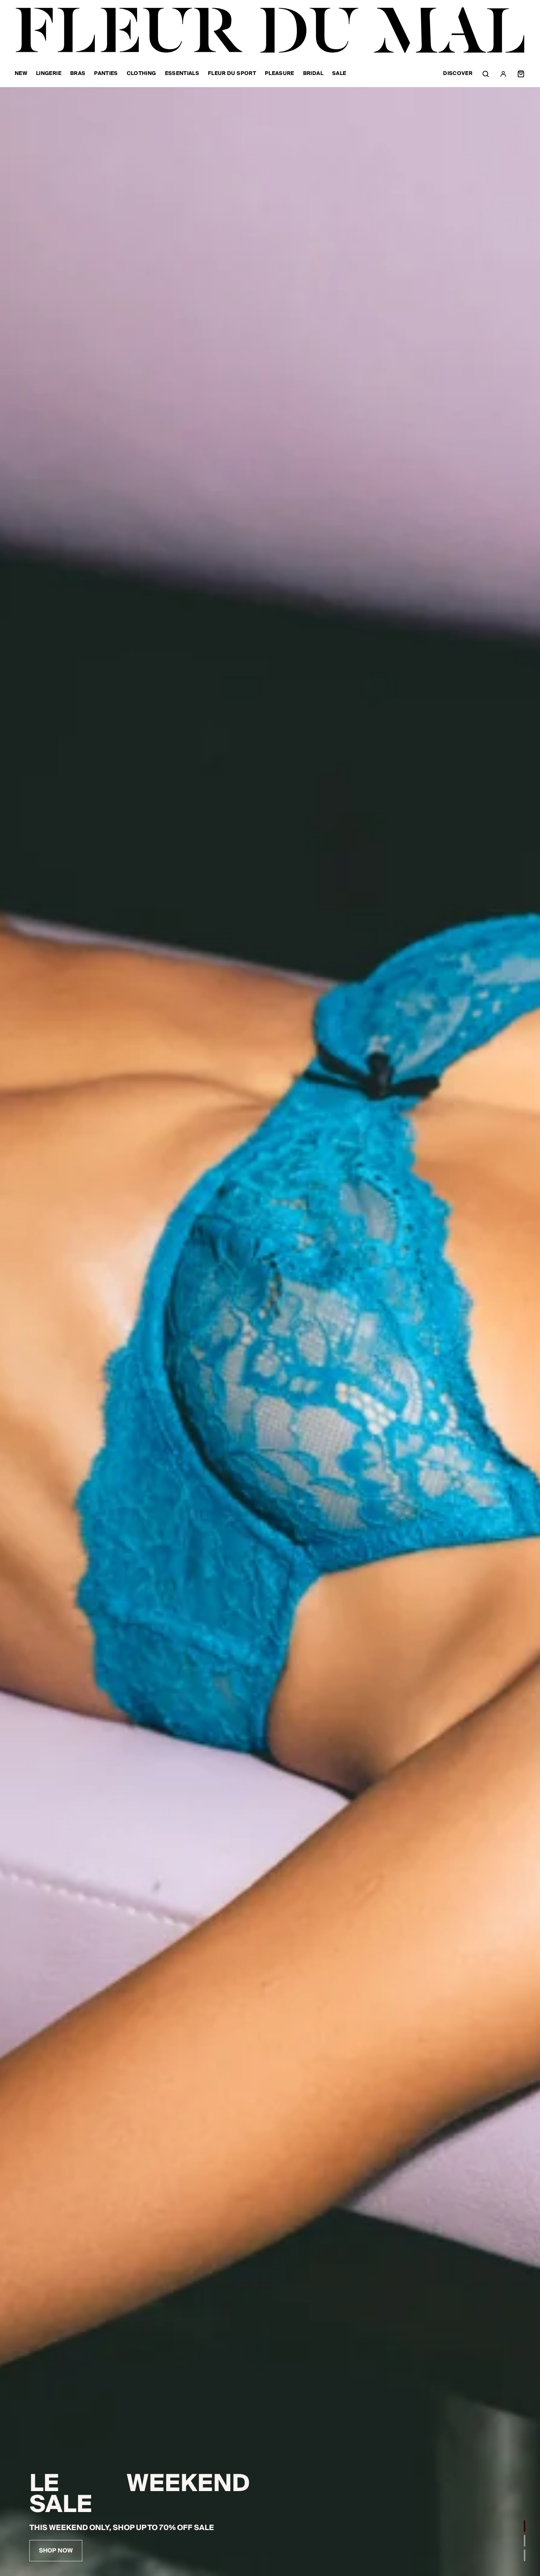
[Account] (503, 74)
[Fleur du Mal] (270, 30)
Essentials (182, 74)
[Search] (486, 74)
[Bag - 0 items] (521, 74)
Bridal (313, 74)
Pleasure (280, 74)
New (21, 74)
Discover (458, 74)
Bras (78, 74)
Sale (339, 74)
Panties (106, 74)
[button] (525, 2526)
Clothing (141, 74)
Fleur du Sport (232, 74)
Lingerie (49, 74)
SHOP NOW (56, 2551)
